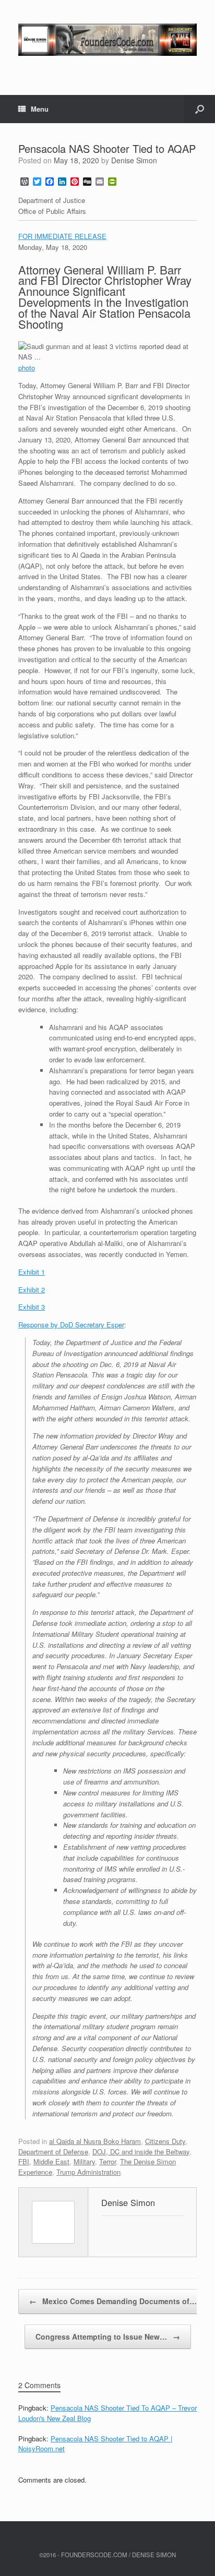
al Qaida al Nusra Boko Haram (95, 2141)
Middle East (51, 2161)
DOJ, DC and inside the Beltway (141, 2152)
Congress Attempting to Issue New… (108, 2337)
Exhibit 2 (32, 1290)
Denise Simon (134, 160)
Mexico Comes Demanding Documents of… (113, 2301)
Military (84, 2161)
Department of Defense (53, 2152)
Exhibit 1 (32, 1272)
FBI (24, 2161)
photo (27, 368)
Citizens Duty (165, 2141)
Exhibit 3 (32, 1307)
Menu (40, 109)
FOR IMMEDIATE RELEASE (62, 236)
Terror (107, 2161)
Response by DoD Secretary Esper (71, 1325)
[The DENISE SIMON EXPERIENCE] (107, 40)
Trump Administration (88, 2172)
